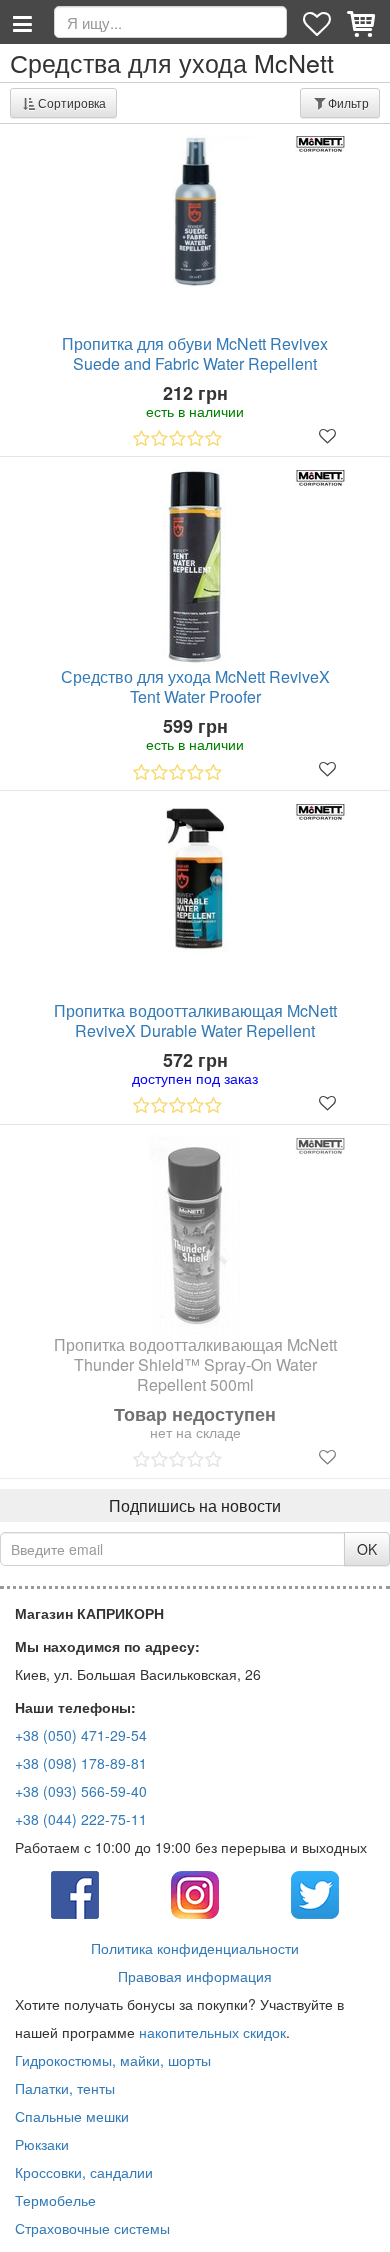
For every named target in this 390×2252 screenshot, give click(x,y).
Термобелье (55, 2200)
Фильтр (348, 102)
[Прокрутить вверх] (360, 2222)
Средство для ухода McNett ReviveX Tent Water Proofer (195, 687)
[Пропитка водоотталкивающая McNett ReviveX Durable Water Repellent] (195, 878)
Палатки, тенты (65, 2088)
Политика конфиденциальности (195, 1948)
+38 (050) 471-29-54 (81, 1735)
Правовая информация (195, 1976)
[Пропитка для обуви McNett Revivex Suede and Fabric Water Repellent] (195, 211)
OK (367, 1549)
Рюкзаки (42, 2144)
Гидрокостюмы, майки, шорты (113, 2060)
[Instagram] (195, 1893)
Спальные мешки (72, 2116)
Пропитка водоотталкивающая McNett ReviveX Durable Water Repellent (195, 1021)
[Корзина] (363, 22)
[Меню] (22, 22)
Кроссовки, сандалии (84, 2172)
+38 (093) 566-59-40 (81, 1791)
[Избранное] (319, 22)
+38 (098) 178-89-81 (81, 1763)
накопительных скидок (212, 2032)
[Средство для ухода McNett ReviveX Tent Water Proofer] (195, 567)
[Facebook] (75, 1893)
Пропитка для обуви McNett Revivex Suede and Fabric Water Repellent (195, 354)
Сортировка (72, 102)
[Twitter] (315, 1893)
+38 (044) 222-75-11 (81, 1819)
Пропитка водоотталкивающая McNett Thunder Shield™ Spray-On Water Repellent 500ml (195, 1365)
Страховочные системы (92, 2228)
